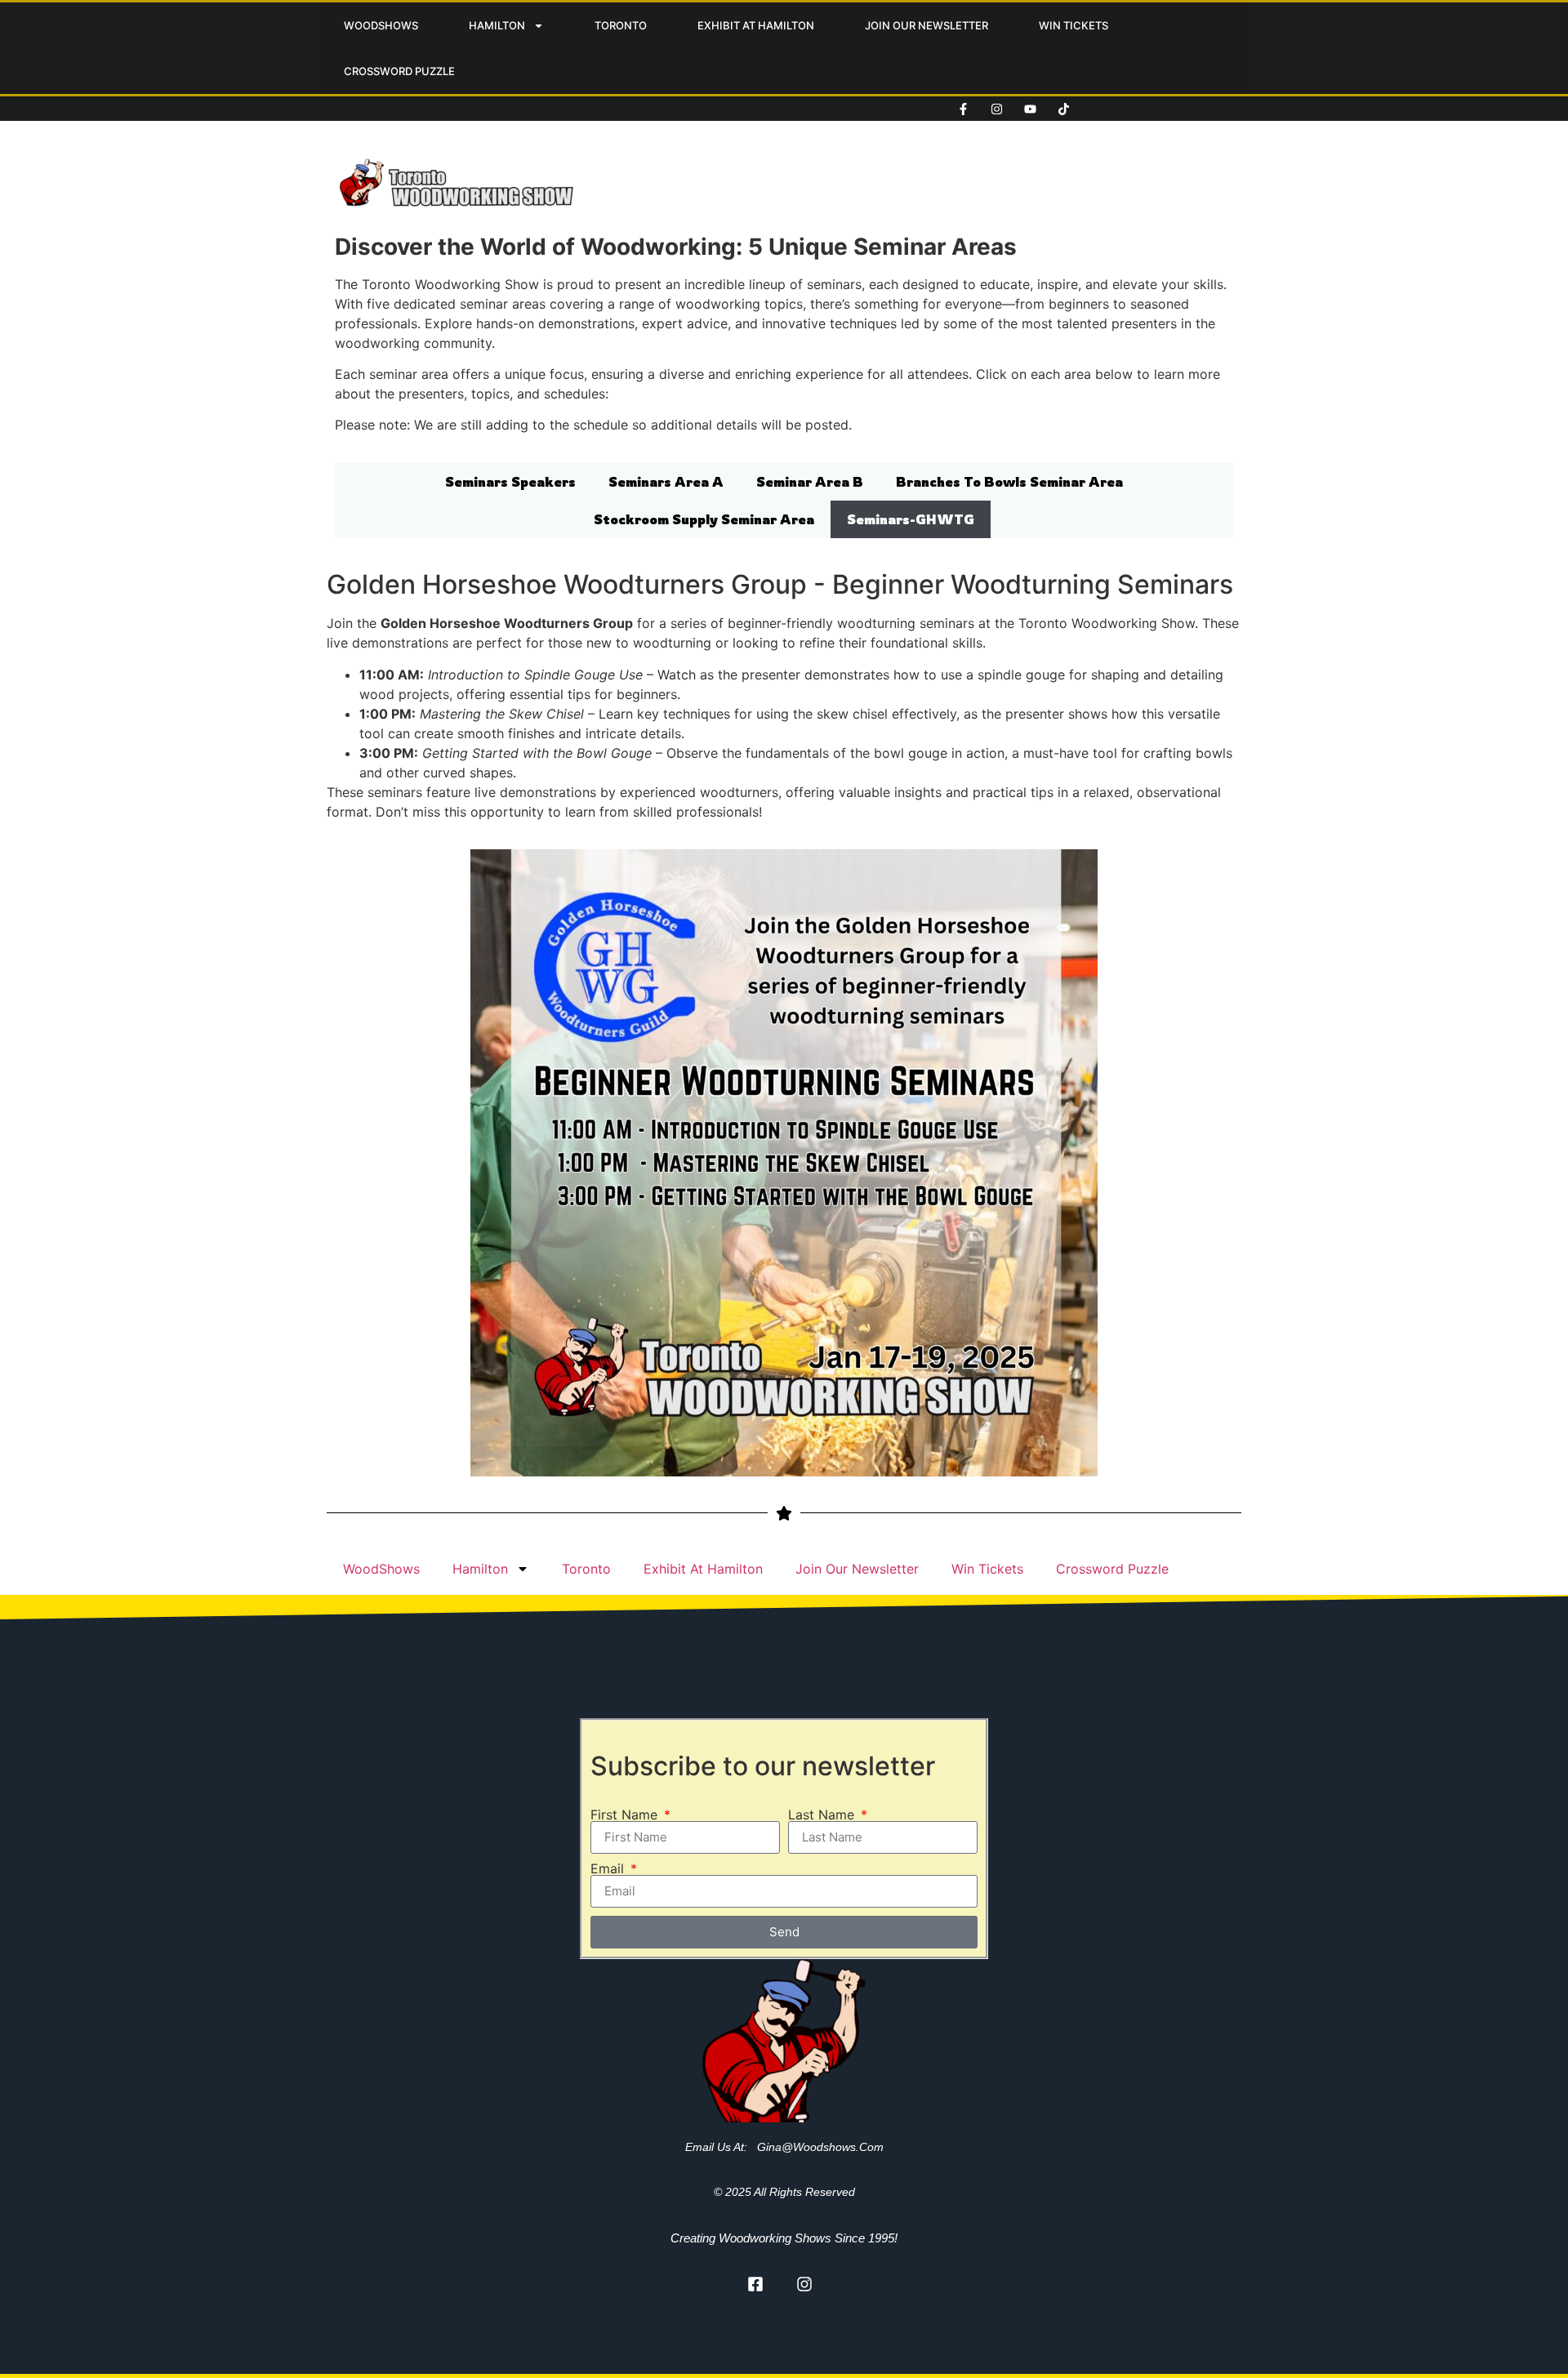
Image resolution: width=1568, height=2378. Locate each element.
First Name (626, 1815)
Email (609, 1868)
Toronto (621, 25)
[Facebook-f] (964, 109)
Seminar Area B (810, 482)
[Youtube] (1031, 109)
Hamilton (497, 25)
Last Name (823, 1815)
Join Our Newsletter (927, 25)
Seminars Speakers (510, 482)
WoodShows (381, 25)
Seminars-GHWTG (911, 519)
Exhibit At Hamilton (756, 25)
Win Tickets (1074, 25)
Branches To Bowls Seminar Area (1009, 482)
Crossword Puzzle (399, 71)
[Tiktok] (1064, 109)
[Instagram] (997, 109)
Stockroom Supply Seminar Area (704, 519)
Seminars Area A (666, 482)
